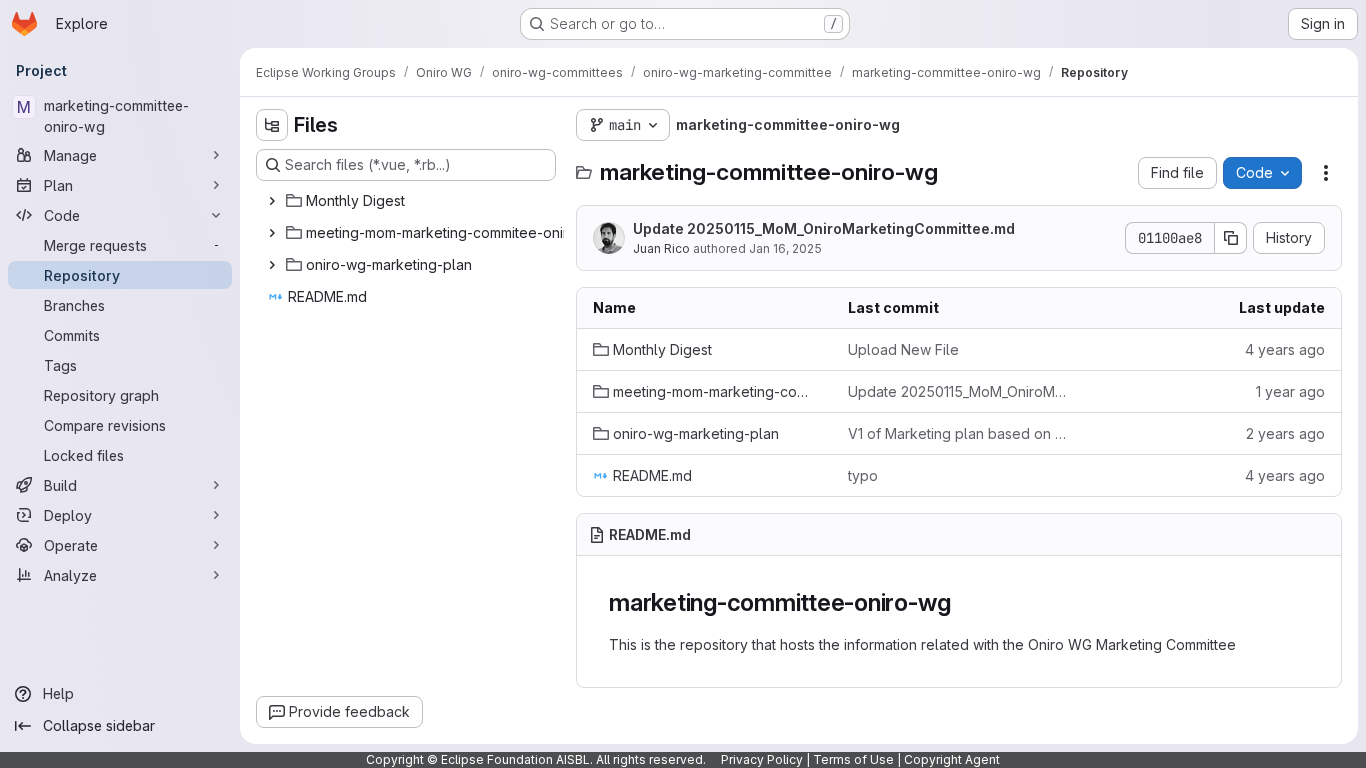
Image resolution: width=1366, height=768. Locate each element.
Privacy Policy (762, 759)
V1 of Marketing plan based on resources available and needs (959, 433)
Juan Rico (661, 248)
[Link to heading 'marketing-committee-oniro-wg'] (963, 602)
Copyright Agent (952, 759)
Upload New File (903, 349)
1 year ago (1290, 391)
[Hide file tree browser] (272, 125)
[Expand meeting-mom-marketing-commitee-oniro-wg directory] (272, 233)
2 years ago (1285, 433)
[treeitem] (408, 201)
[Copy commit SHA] (1231, 238)
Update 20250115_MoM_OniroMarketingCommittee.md (824, 228)
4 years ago (1285, 349)
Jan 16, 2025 (785, 248)
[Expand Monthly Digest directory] (272, 201)
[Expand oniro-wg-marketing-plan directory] (272, 265)
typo (863, 475)
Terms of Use (853, 759)
